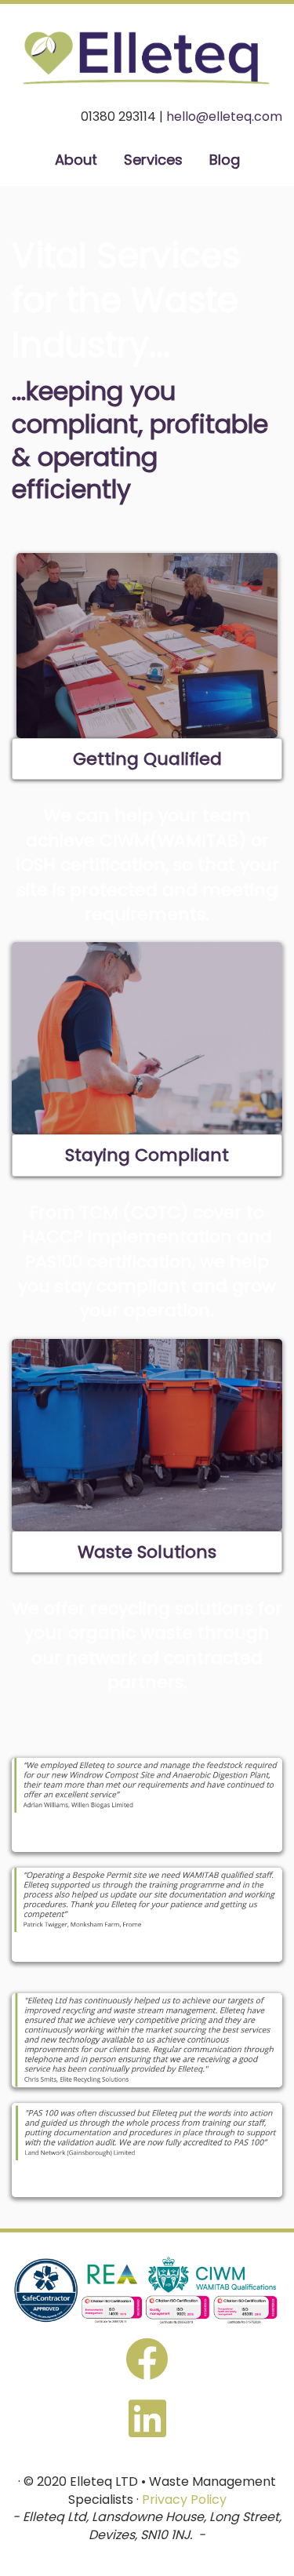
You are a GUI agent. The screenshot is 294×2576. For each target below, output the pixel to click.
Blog (225, 160)
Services (153, 160)
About (76, 160)
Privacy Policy (184, 2500)
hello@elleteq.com (224, 116)
